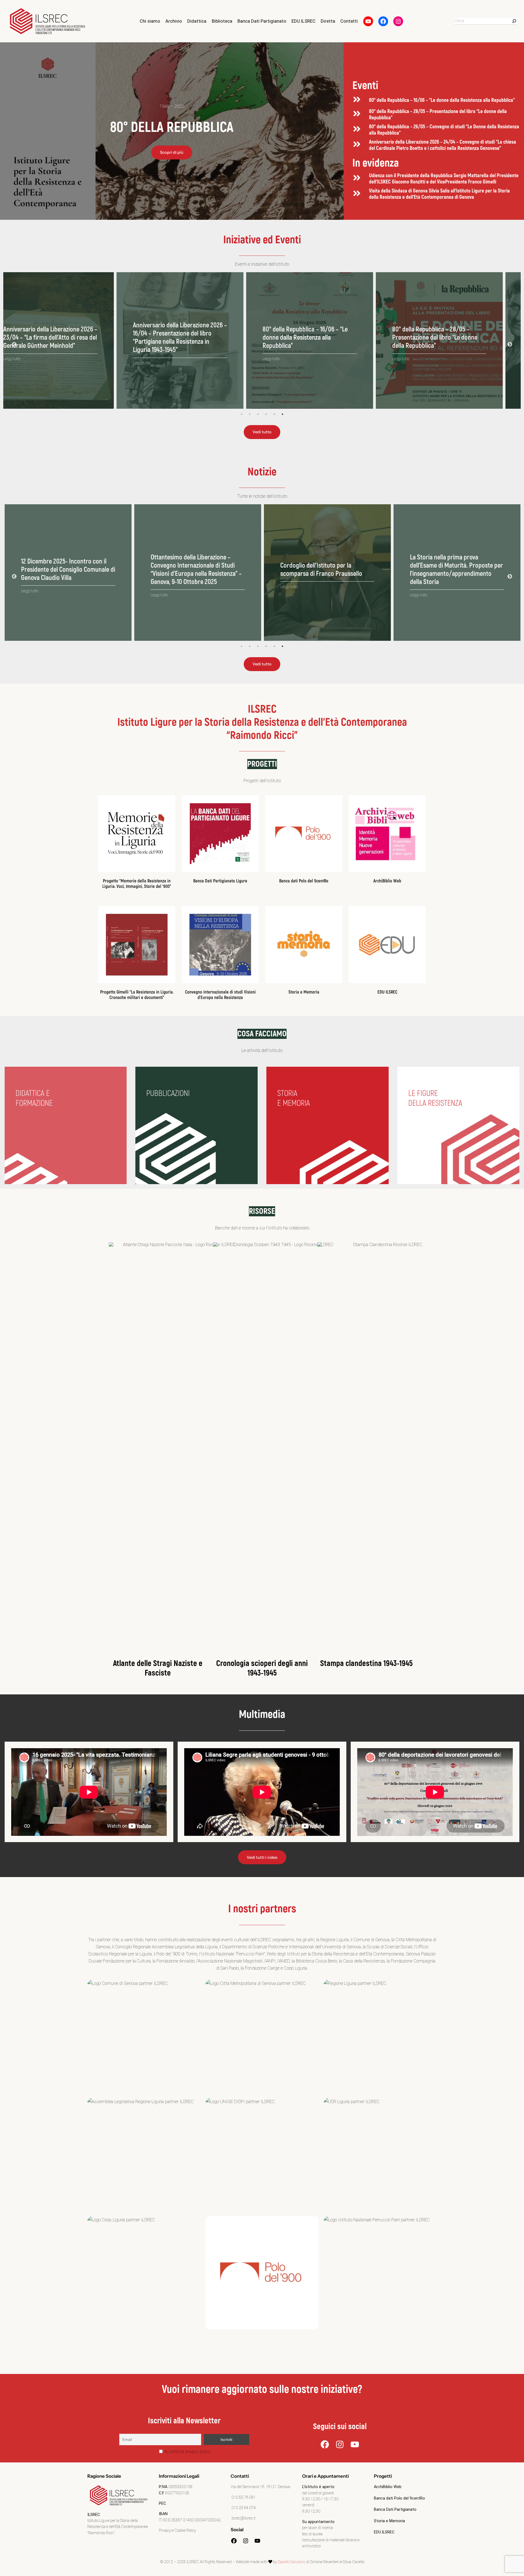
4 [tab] (266, 414)
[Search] (514, 21)
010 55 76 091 (243, 2498)
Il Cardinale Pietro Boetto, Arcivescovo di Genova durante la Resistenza (193, 570)
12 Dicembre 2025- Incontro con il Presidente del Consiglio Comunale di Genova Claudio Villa (457, 570)
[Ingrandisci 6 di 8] (430, 2105)
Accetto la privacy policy (187, 2452)
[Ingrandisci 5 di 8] (311, 2105)
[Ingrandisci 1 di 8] (193, 1987)
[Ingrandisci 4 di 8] (193, 2105)
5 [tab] (274, 414)
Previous (14, 345)
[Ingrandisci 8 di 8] (430, 2223)
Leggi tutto (30, 359)
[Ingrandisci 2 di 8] (311, 1987)
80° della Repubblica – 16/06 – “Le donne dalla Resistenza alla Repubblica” (442, 100)
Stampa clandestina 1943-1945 (366, 1663)
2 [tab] (250, 414)
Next (510, 345)
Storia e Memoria (304, 992)
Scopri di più (172, 152)
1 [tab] (242, 414)
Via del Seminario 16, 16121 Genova (260, 2487)
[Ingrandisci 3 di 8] (430, 1987)
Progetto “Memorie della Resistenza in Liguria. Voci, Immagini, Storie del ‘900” (137, 884)
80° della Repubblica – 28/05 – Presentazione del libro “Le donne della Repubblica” (438, 115)
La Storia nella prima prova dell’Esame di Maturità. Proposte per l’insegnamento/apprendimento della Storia (68, 570)
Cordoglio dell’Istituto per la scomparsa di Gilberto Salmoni (319, 570)
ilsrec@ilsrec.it (243, 2518)
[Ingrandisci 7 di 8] (193, 2223)
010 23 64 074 (243, 2508)
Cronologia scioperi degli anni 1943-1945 (262, 1668)
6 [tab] (282, 414)
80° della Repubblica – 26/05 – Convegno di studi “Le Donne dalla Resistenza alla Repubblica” (444, 130)
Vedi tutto (262, 432)
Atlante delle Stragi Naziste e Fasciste (158, 1668)
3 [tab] (258, 414)
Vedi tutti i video (262, 1857)
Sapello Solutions (292, 2562)
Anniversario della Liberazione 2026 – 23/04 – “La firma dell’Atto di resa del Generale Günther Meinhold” (457, 338)
